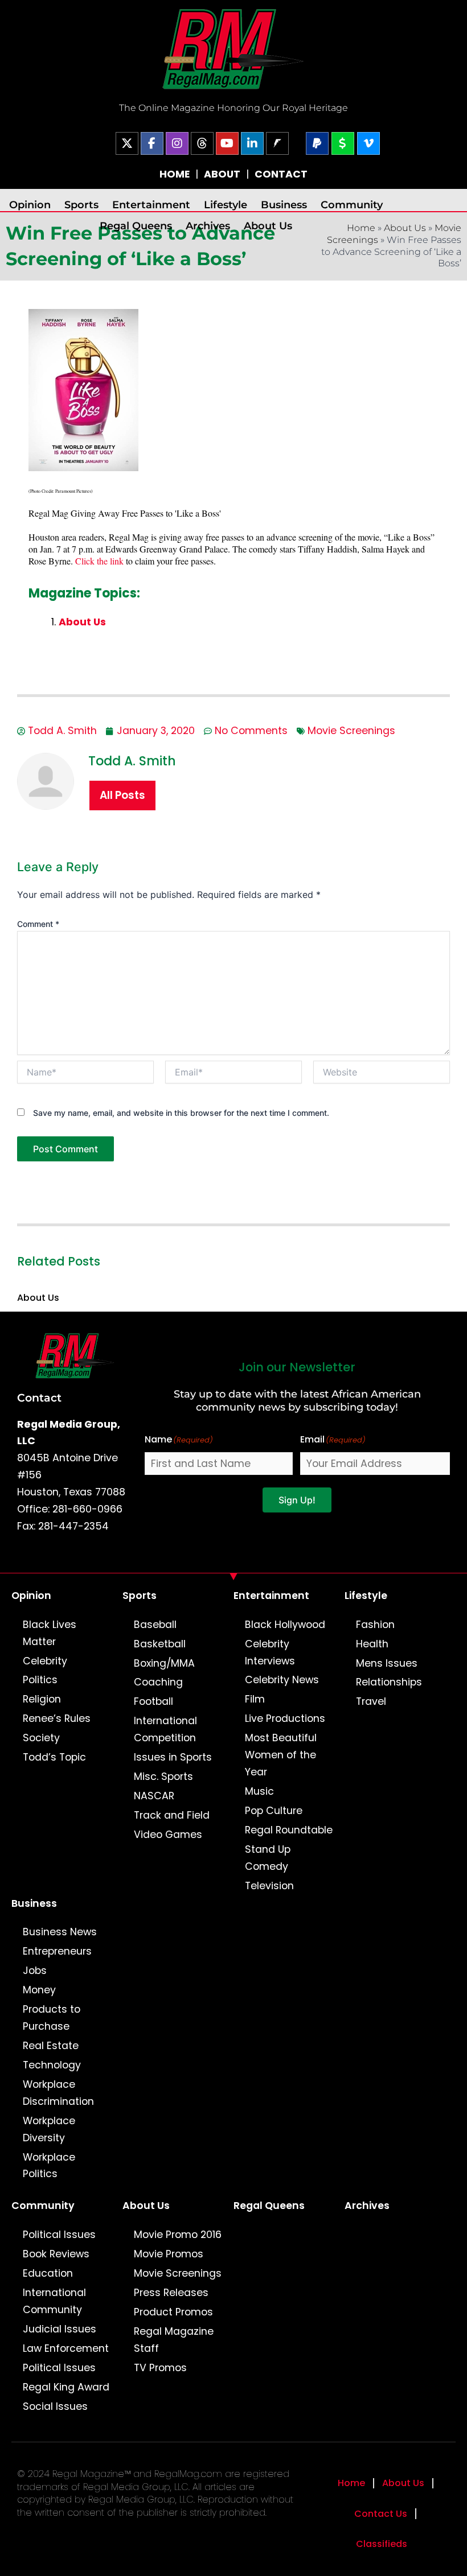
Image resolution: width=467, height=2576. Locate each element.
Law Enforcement (66, 2348)
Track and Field (172, 1815)
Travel (371, 1701)
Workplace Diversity (49, 2129)
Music (259, 1791)
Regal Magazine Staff (174, 2340)
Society (41, 1738)
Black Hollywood (285, 1625)
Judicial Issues (60, 2329)
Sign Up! (297, 1500)
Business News (60, 1932)
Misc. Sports (163, 1777)
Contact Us (381, 2514)
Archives (208, 226)
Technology (52, 2065)
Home (351, 2483)
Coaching (158, 1682)
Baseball (155, 1625)
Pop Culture (274, 1811)
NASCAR (154, 1796)
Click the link (99, 561)
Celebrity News (282, 1680)
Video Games (168, 1835)
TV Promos (160, 2368)
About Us (268, 226)
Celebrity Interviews (270, 1652)
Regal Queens (136, 226)
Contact (39, 1398)
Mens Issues (387, 1663)
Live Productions (285, 1718)
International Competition (165, 1729)
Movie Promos (169, 2254)
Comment (38, 924)
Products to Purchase (52, 2018)
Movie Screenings (351, 731)
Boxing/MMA (164, 1663)
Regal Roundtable (289, 1830)
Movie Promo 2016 (178, 2235)
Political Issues (59, 2235)
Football (153, 1701)
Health (372, 1644)
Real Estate (51, 2046)
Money (39, 1990)
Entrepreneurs (57, 1951)
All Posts (122, 795)
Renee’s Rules (57, 1718)
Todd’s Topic (54, 1757)
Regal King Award (66, 2387)
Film (255, 1699)
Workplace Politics (49, 2166)
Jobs (35, 1971)
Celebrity (45, 1661)
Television (269, 1886)
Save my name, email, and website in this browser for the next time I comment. (181, 1113)
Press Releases (171, 2293)
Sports (81, 205)
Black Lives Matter (50, 1633)
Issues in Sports (173, 1757)
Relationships (389, 1682)
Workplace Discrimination (58, 2093)
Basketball (160, 1644)
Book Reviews (56, 2254)
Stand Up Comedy (268, 1858)
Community (352, 205)
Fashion (375, 1625)
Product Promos (173, 2312)
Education (48, 2273)
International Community (54, 2301)
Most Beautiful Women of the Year (281, 1755)
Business (284, 205)
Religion (42, 1699)
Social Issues (55, 2406)
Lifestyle (226, 205)
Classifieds (382, 2544)
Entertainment (151, 205)
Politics (40, 1680)
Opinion (30, 205)
